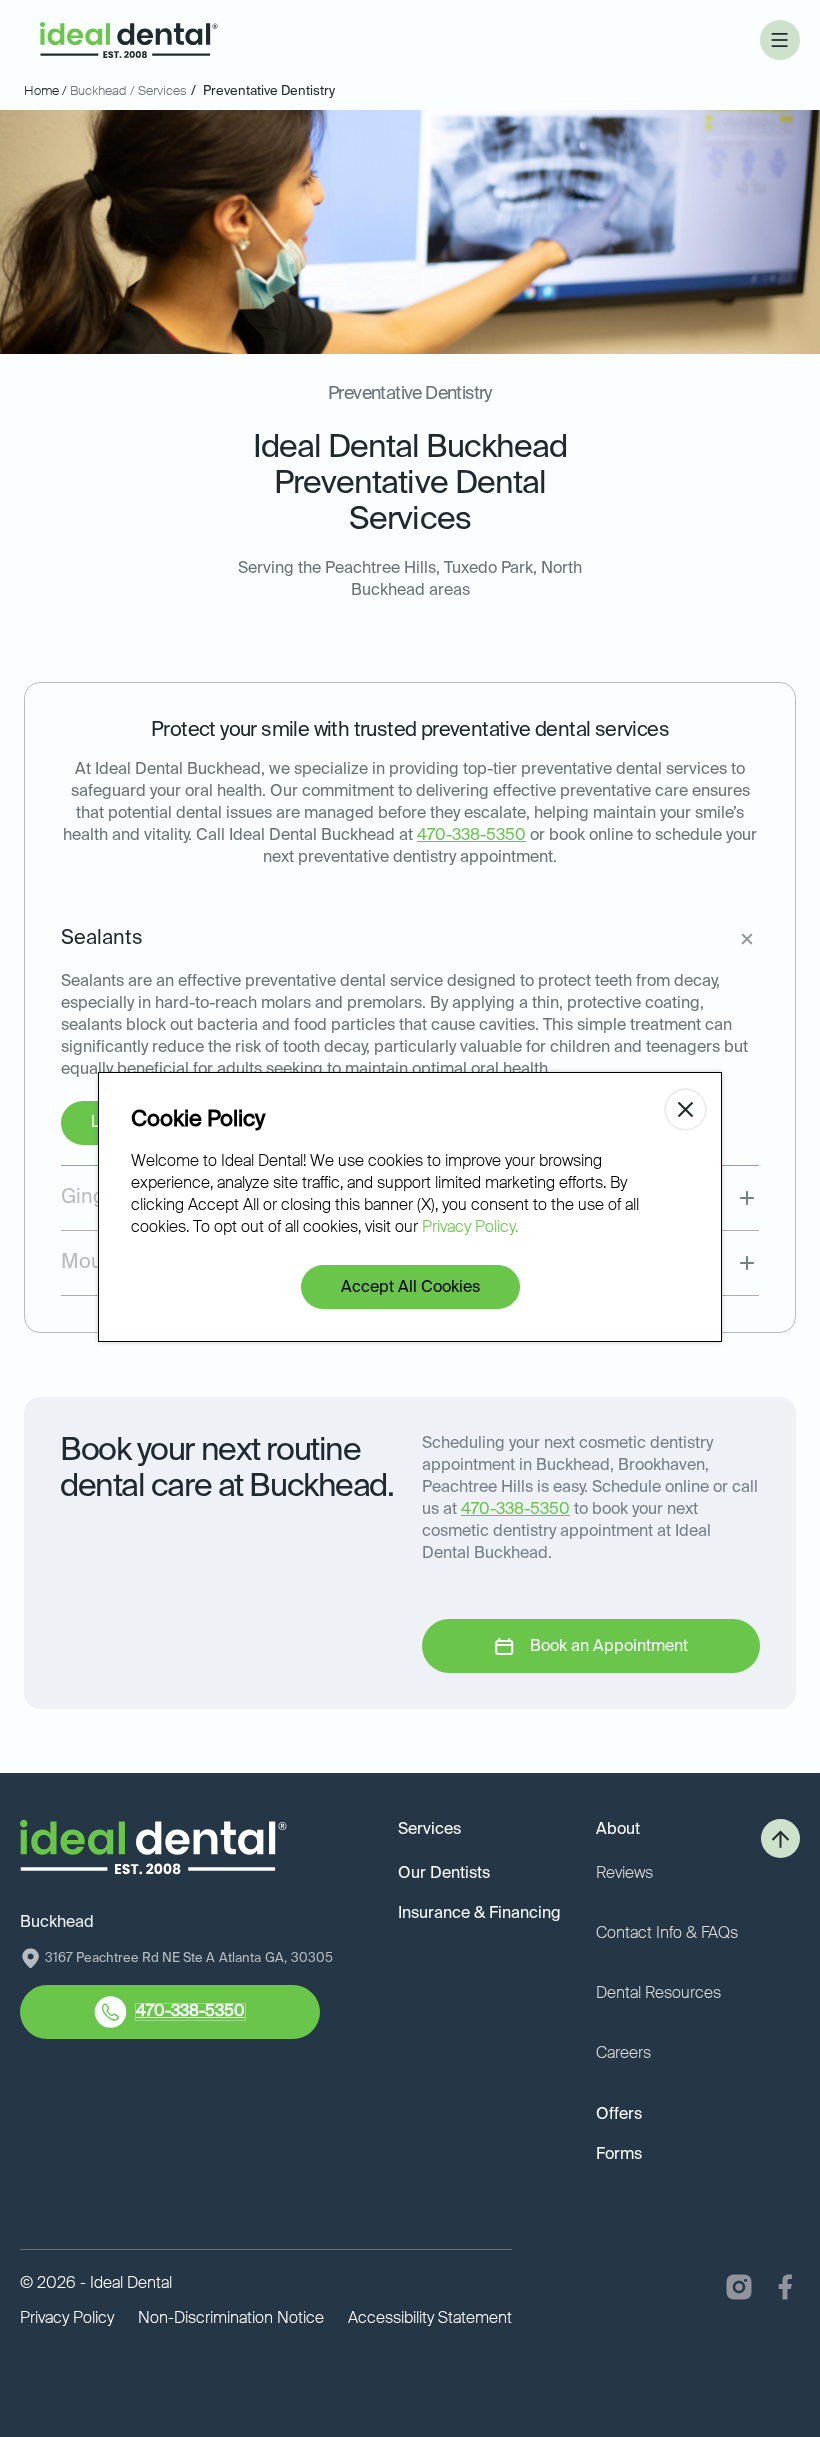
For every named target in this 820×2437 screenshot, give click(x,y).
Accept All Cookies (410, 1288)
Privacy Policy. (470, 1228)
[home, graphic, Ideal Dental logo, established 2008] (129, 40)
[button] (780, 40)
